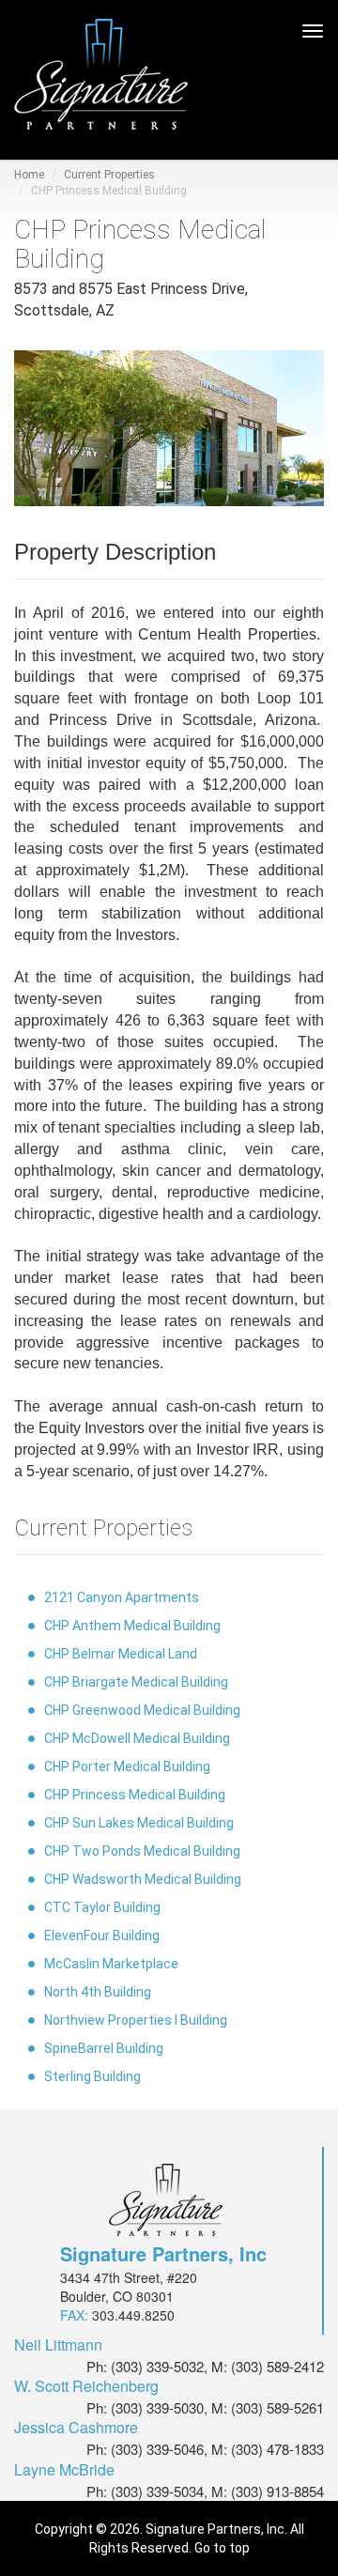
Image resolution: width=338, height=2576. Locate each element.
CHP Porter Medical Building (127, 1766)
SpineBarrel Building (104, 2048)
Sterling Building (92, 2076)
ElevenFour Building (102, 1936)
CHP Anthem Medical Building (132, 1626)
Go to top (222, 2548)
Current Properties (109, 175)
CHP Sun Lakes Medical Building (139, 1823)
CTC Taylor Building (102, 1907)
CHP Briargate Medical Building (136, 1682)
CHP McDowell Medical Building (137, 1738)
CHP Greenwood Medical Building (142, 1710)
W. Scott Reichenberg (86, 2386)
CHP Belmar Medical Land (121, 1654)
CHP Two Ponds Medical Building (142, 1851)
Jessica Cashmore (76, 2428)
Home (29, 175)
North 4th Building (98, 1992)
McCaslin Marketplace (111, 1964)
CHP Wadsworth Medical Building (143, 1879)
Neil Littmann (58, 2345)
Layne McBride (64, 2470)
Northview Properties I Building (136, 2020)
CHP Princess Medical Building (135, 1795)
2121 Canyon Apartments (122, 1597)
